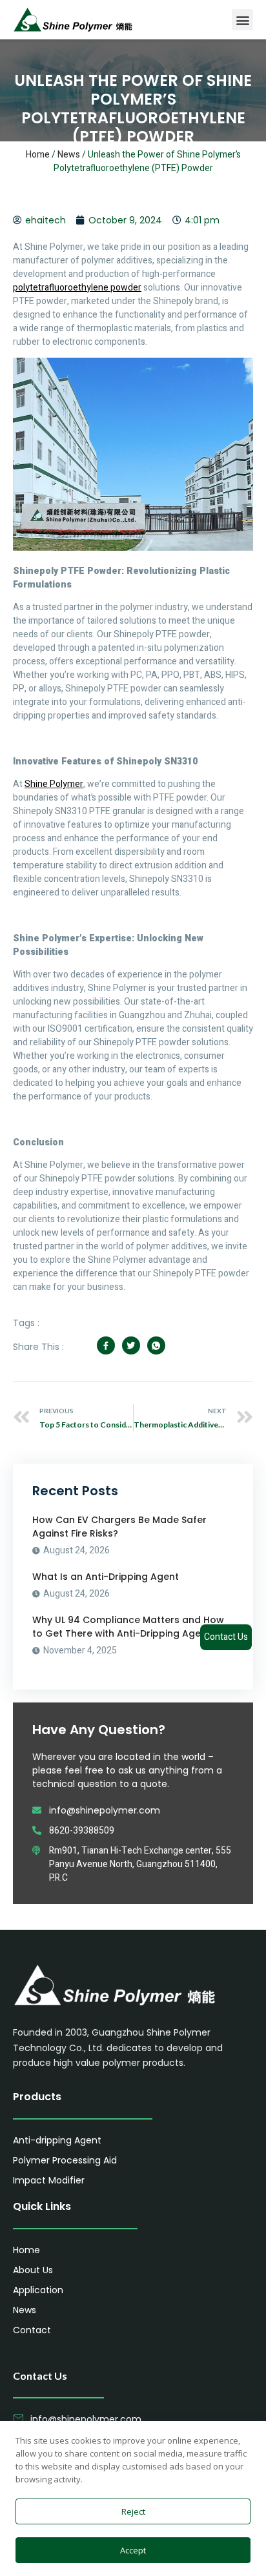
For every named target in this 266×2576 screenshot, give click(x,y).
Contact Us (226, 1637)
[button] (242, 20)
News (69, 155)
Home (38, 155)
